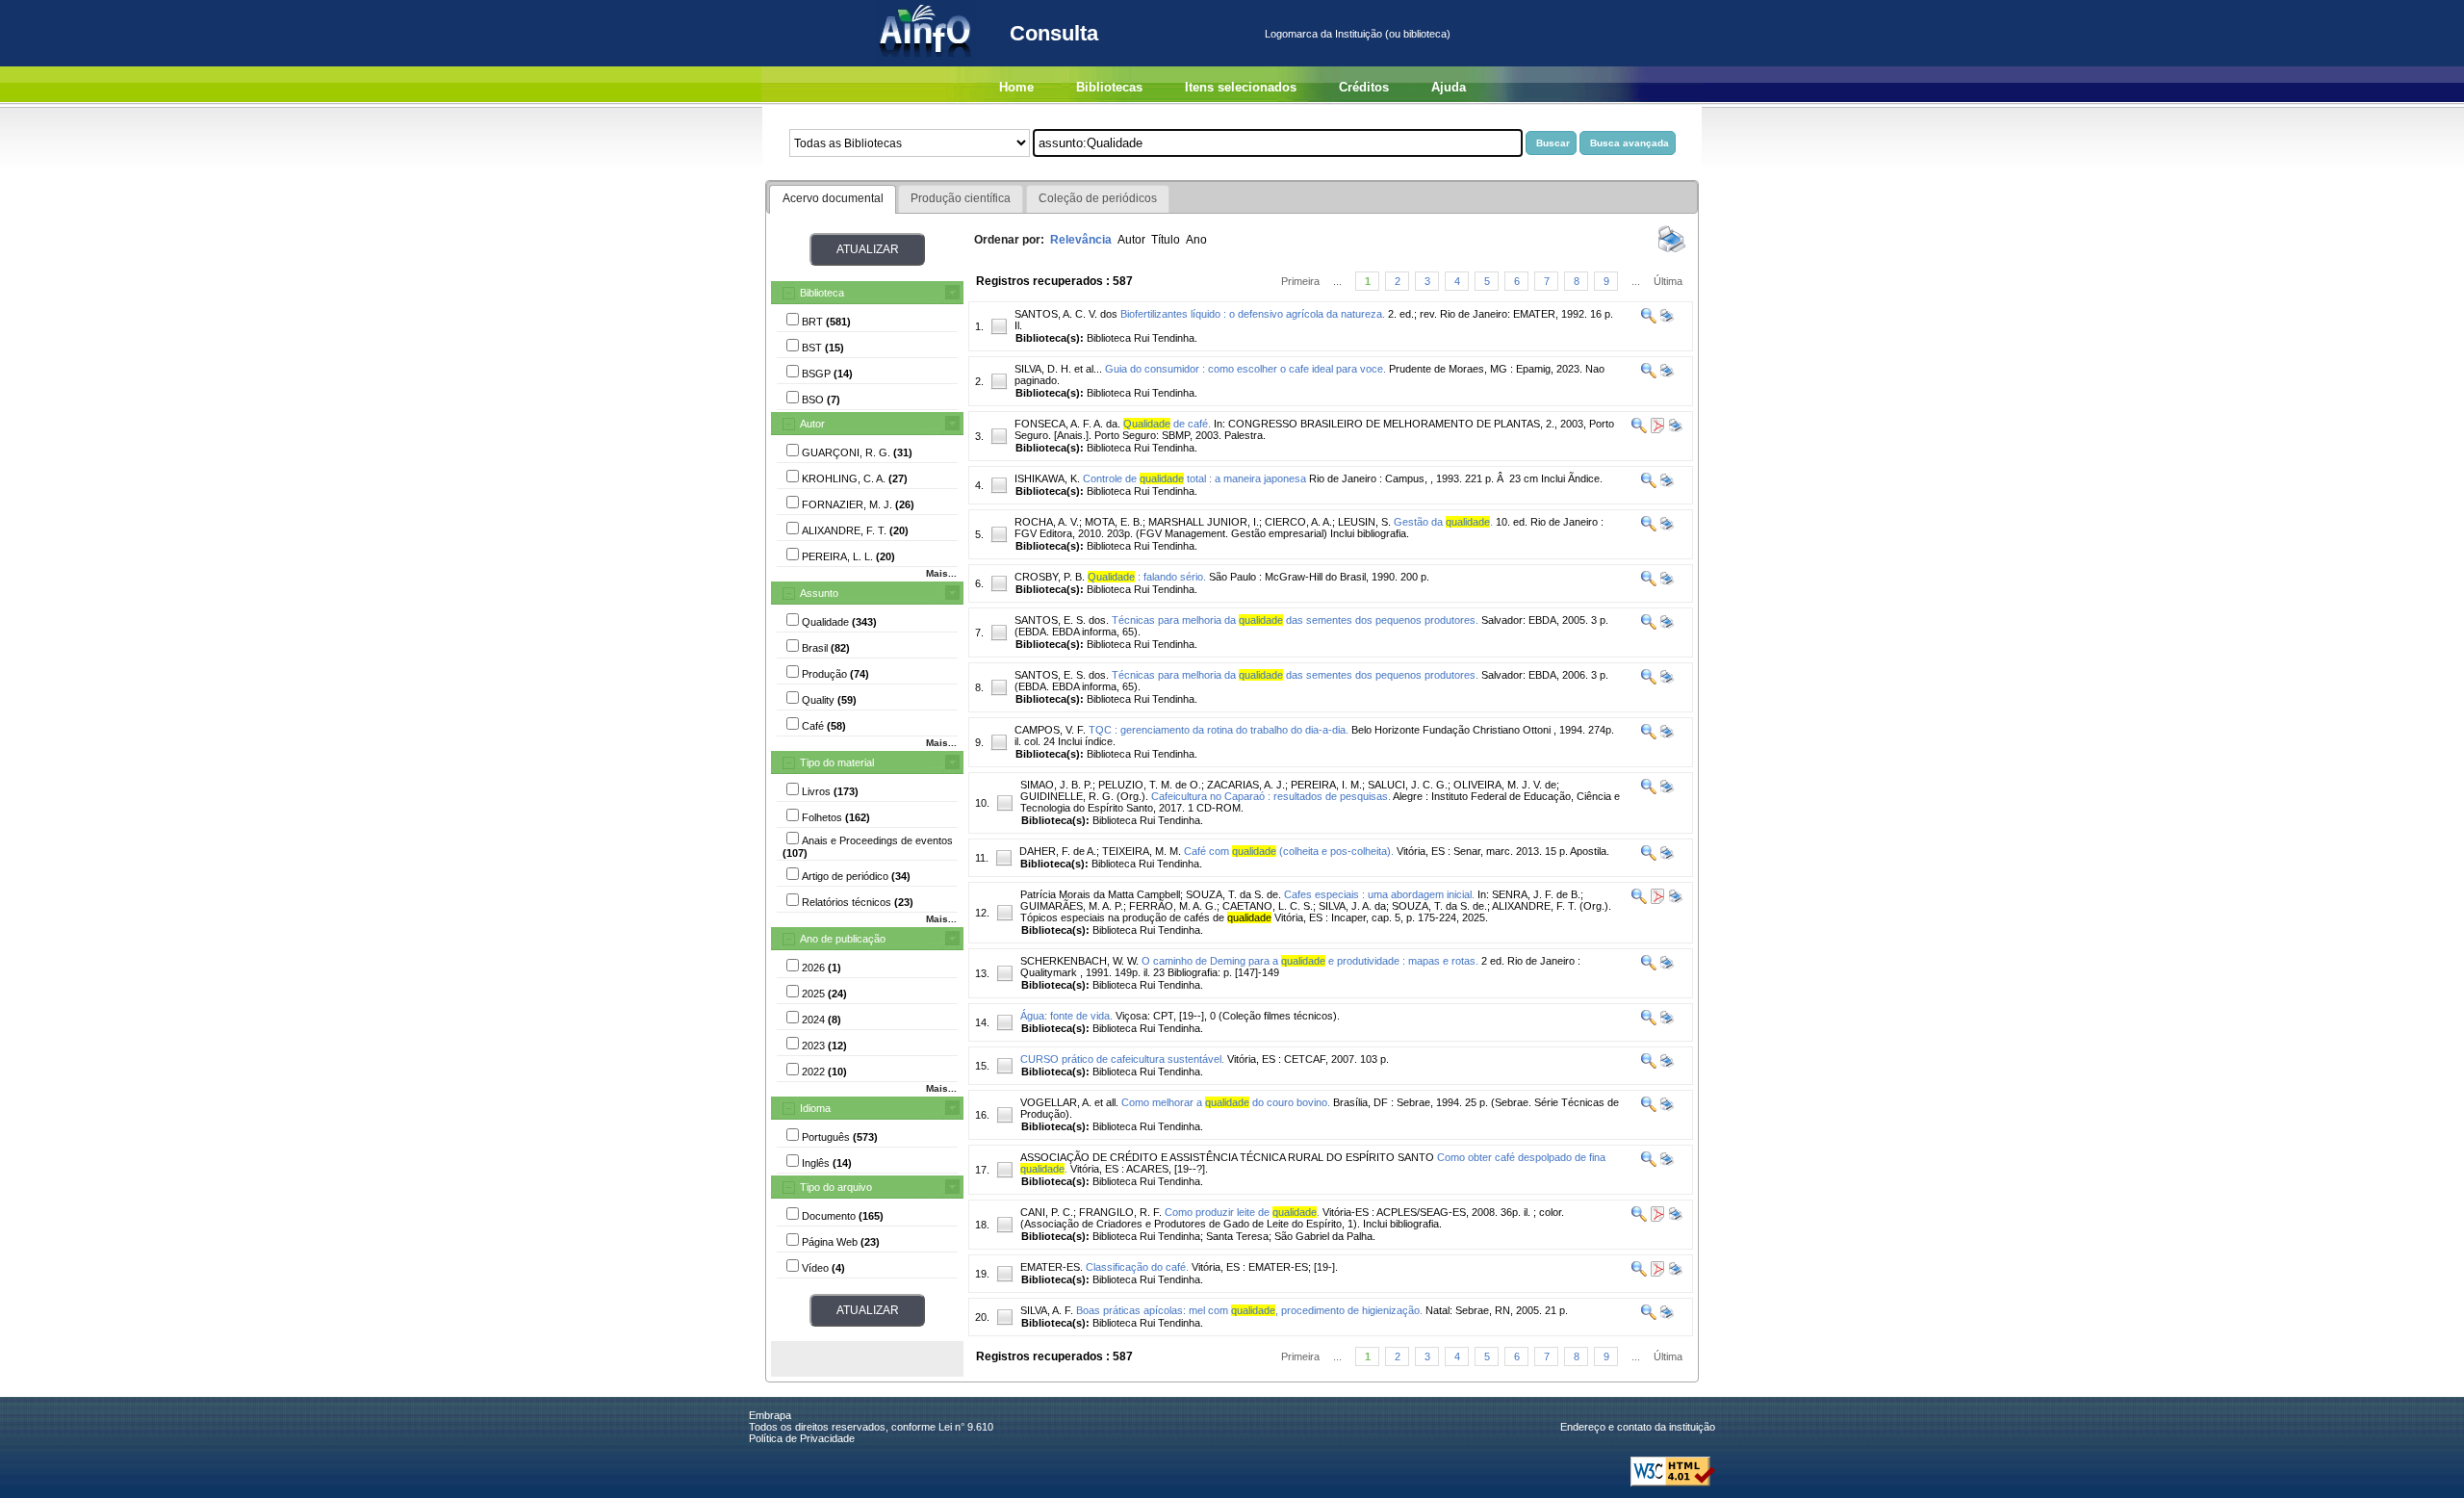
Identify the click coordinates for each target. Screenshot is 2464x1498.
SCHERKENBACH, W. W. (1079, 961)
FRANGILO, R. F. (1120, 1212)
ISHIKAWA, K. (1047, 478)
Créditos (1364, 87)
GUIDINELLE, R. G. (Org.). (1084, 796)
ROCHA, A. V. (1047, 522)
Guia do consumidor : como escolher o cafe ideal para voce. (1245, 369)
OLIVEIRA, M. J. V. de (1505, 785)
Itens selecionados (1241, 87)
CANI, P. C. (1047, 1212)
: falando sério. (1147, 577)
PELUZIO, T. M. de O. (1150, 785)
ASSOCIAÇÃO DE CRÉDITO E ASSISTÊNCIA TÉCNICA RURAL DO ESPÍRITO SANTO (1227, 1157)
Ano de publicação (843, 939)
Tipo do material (837, 762)
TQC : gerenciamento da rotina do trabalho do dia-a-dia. (1219, 730)
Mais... (941, 573)
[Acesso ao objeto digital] (1656, 429)
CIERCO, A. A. (1298, 522)
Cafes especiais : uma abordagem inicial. (1379, 894)
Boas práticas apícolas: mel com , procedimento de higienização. (1249, 1310)
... (1337, 281)
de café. (1167, 424)
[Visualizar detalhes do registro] (1649, 320)
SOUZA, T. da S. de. (1233, 894)
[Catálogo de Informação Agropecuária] (926, 63)
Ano (1196, 240)
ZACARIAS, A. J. (1246, 785)
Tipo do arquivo (836, 1187)
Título (1166, 240)
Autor (812, 424)
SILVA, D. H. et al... (1058, 369)
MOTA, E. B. (1114, 522)
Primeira (1300, 281)
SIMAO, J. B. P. (1056, 785)
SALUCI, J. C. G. (1408, 785)
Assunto (819, 593)
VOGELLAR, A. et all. (1069, 1102)
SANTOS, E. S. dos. (1062, 620)
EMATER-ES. (1052, 1267)
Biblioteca (822, 293)
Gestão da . (1443, 522)
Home (1016, 87)
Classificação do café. (1137, 1267)
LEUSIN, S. (1364, 522)
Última (1668, 281)
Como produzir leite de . (1242, 1212)
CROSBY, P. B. (1050, 577)
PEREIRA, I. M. (1326, 785)
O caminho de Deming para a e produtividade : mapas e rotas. (1310, 961)
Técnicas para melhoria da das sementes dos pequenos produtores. (1295, 620)
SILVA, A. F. (1047, 1310)
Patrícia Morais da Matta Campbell (1100, 894)
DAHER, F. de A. (1058, 851)
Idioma (815, 1108)
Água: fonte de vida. (1066, 1016)
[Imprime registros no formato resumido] (1672, 251)
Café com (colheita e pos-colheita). (1289, 851)
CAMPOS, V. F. (1050, 730)
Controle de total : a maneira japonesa (1194, 478)
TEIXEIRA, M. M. (1142, 851)
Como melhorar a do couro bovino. (1226, 1102)
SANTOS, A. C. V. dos (1066, 314)
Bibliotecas (1109, 87)
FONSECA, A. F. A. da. (1067, 424)
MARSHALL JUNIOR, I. (1204, 522)
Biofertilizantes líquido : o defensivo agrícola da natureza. (1253, 314)
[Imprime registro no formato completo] (1666, 320)
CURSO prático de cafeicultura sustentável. (1122, 1059)
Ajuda (1449, 87)
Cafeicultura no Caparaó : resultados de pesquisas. (1271, 796)
